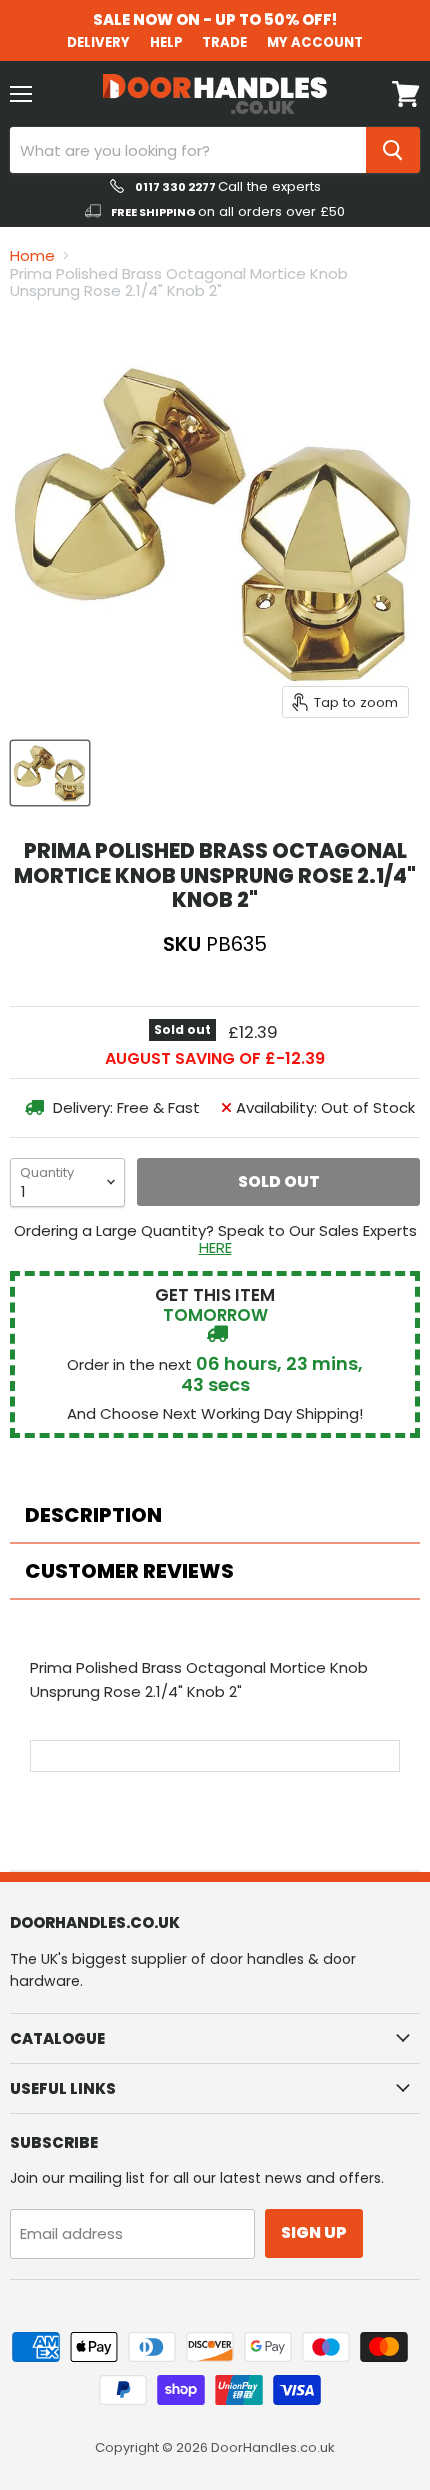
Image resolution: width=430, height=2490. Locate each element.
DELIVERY (98, 42)
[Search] (393, 150)
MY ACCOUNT (315, 42)
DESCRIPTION (93, 1515)
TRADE (224, 42)
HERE (215, 1247)
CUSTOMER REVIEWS (129, 1571)
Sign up (314, 2232)
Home (32, 255)
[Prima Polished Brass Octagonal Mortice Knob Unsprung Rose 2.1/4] (50, 773)
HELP (166, 42)
